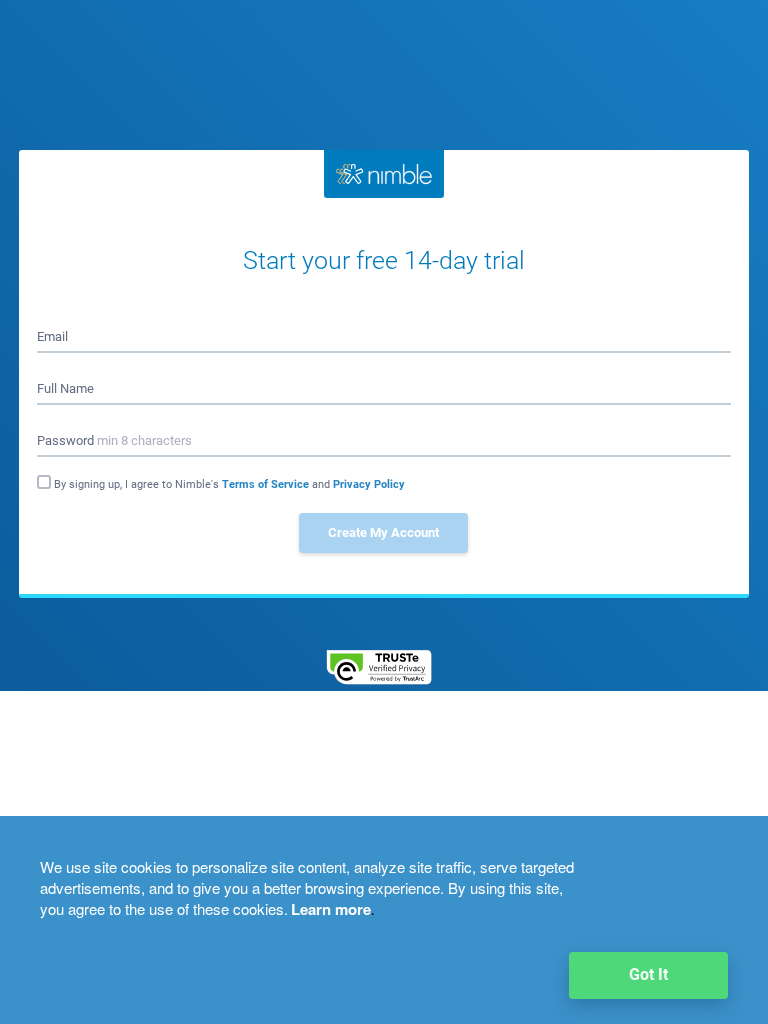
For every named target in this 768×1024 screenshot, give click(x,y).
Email (52, 336)
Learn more (331, 909)
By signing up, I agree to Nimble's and (229, 484)
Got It (648, 974)
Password (114, 440)
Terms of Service (267, 484)
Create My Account (383, 532)
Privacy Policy (369, 484)
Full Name (65, 388)
